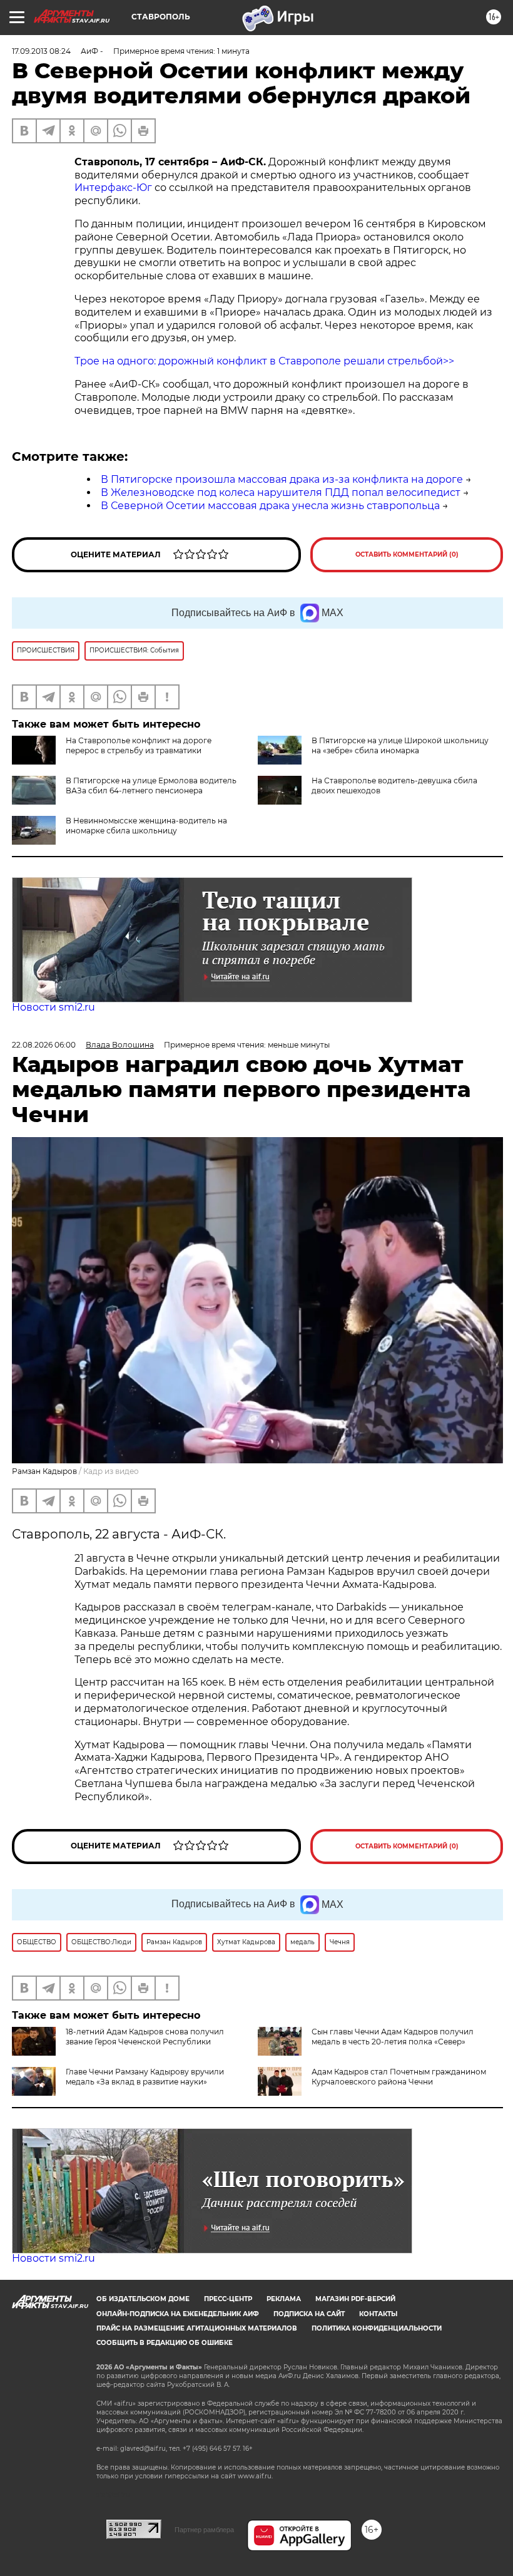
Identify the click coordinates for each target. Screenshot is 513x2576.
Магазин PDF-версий (355, 2299)
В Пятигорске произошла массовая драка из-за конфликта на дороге (282, 479)
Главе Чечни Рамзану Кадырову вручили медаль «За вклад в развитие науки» (145, 2077)
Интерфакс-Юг (114, 188)
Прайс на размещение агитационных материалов (197, 2328)
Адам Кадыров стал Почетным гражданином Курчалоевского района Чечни (399, 2077)
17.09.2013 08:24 (41, 51)
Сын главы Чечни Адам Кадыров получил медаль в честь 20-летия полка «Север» (393, 2037)
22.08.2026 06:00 (44, 1045)
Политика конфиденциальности (377, 2328)
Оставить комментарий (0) (407, 554)
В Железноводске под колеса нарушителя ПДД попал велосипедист (281, 492)
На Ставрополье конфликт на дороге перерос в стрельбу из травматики (139, 745)
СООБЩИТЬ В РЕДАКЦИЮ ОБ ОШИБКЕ (165, 2343)
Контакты (378, 2314)
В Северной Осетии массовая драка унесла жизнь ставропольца (270, 506)
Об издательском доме (143, 2299)
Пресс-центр (228, 2299)
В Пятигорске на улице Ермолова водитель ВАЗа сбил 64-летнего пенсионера (151, 786)
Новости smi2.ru (53, 1007)
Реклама (284, 2299)
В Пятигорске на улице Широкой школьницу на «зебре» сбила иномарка (400, 745)
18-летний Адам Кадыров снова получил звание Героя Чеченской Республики (145, 2037)
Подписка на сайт (309, 2314)
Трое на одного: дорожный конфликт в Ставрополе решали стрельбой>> (264, 361)
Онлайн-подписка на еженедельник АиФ (178, 2314)
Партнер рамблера (204, 2530)
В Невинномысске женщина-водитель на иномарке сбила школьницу (146, 826)
